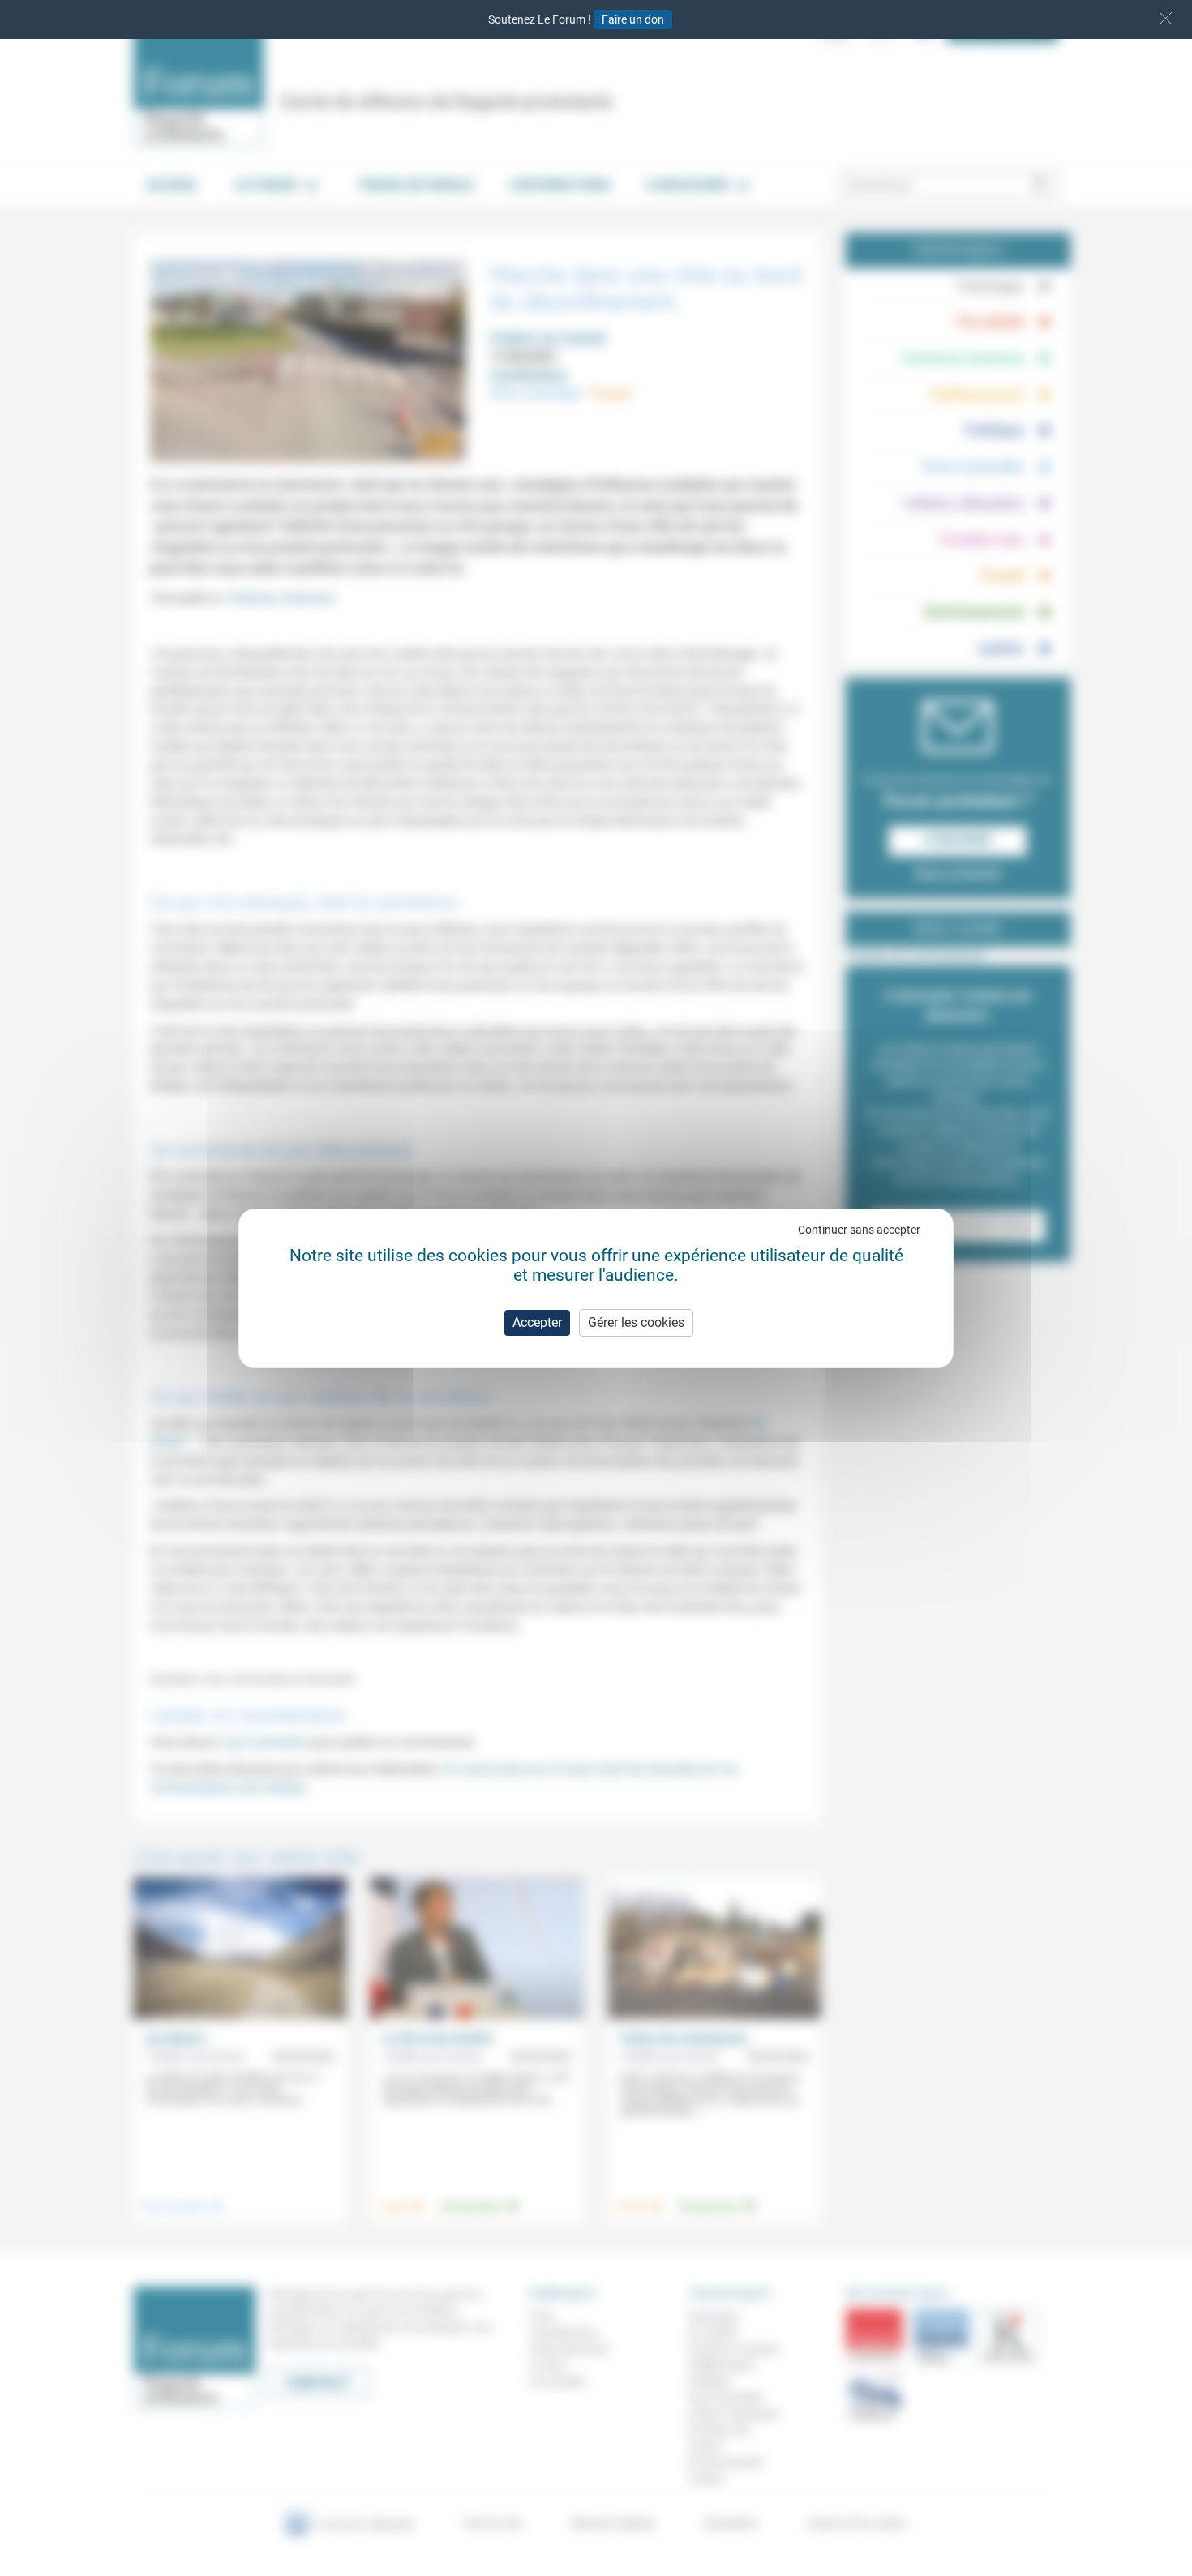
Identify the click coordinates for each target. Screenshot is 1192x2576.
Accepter (537, 1322)
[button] (1166, 18)
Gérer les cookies (636, 1322)
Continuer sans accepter (859, 1230)
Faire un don (633, 19)
